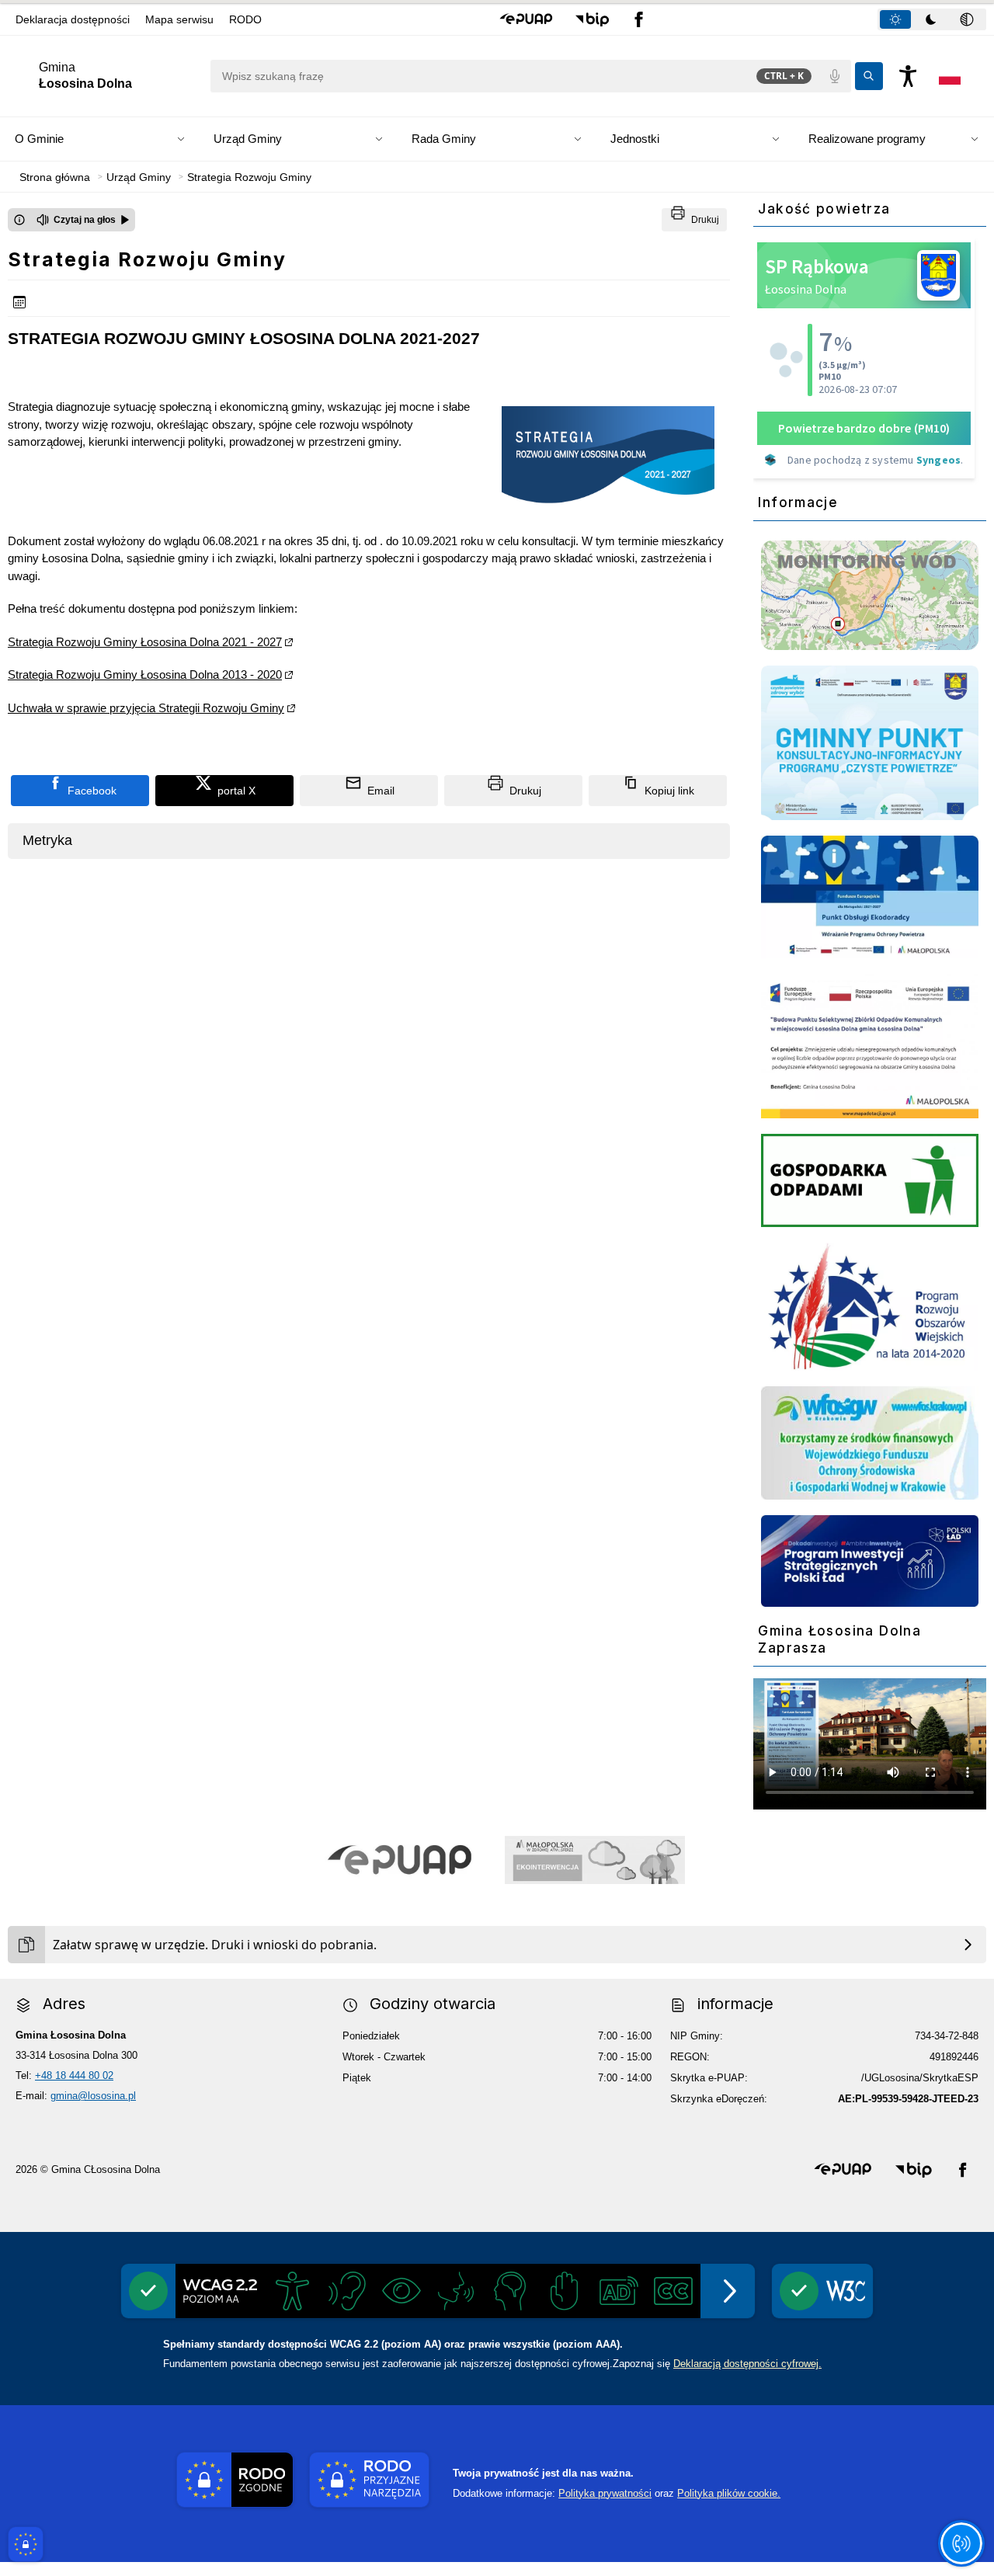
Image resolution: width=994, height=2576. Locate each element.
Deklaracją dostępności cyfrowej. (747, 2364)
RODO (245, 19)
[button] (526, 19)
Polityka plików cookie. (729, 2493)
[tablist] (932, 19)
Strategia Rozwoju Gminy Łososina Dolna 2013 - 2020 (145, 674)
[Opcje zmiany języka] (950, 76)
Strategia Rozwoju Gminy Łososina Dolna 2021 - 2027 (145, 642)
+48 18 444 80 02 (74, 2075)
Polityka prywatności (605, 2493)
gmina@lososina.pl (93, 2096)
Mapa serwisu (179, 19)
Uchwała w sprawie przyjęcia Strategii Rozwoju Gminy (146, 708)
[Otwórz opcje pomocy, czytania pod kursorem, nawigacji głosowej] (961, 2543)
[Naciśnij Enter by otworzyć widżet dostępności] (908, 76)
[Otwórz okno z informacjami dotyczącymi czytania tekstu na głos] (19, 220)
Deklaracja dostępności (73, 19)
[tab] (895, 19)
